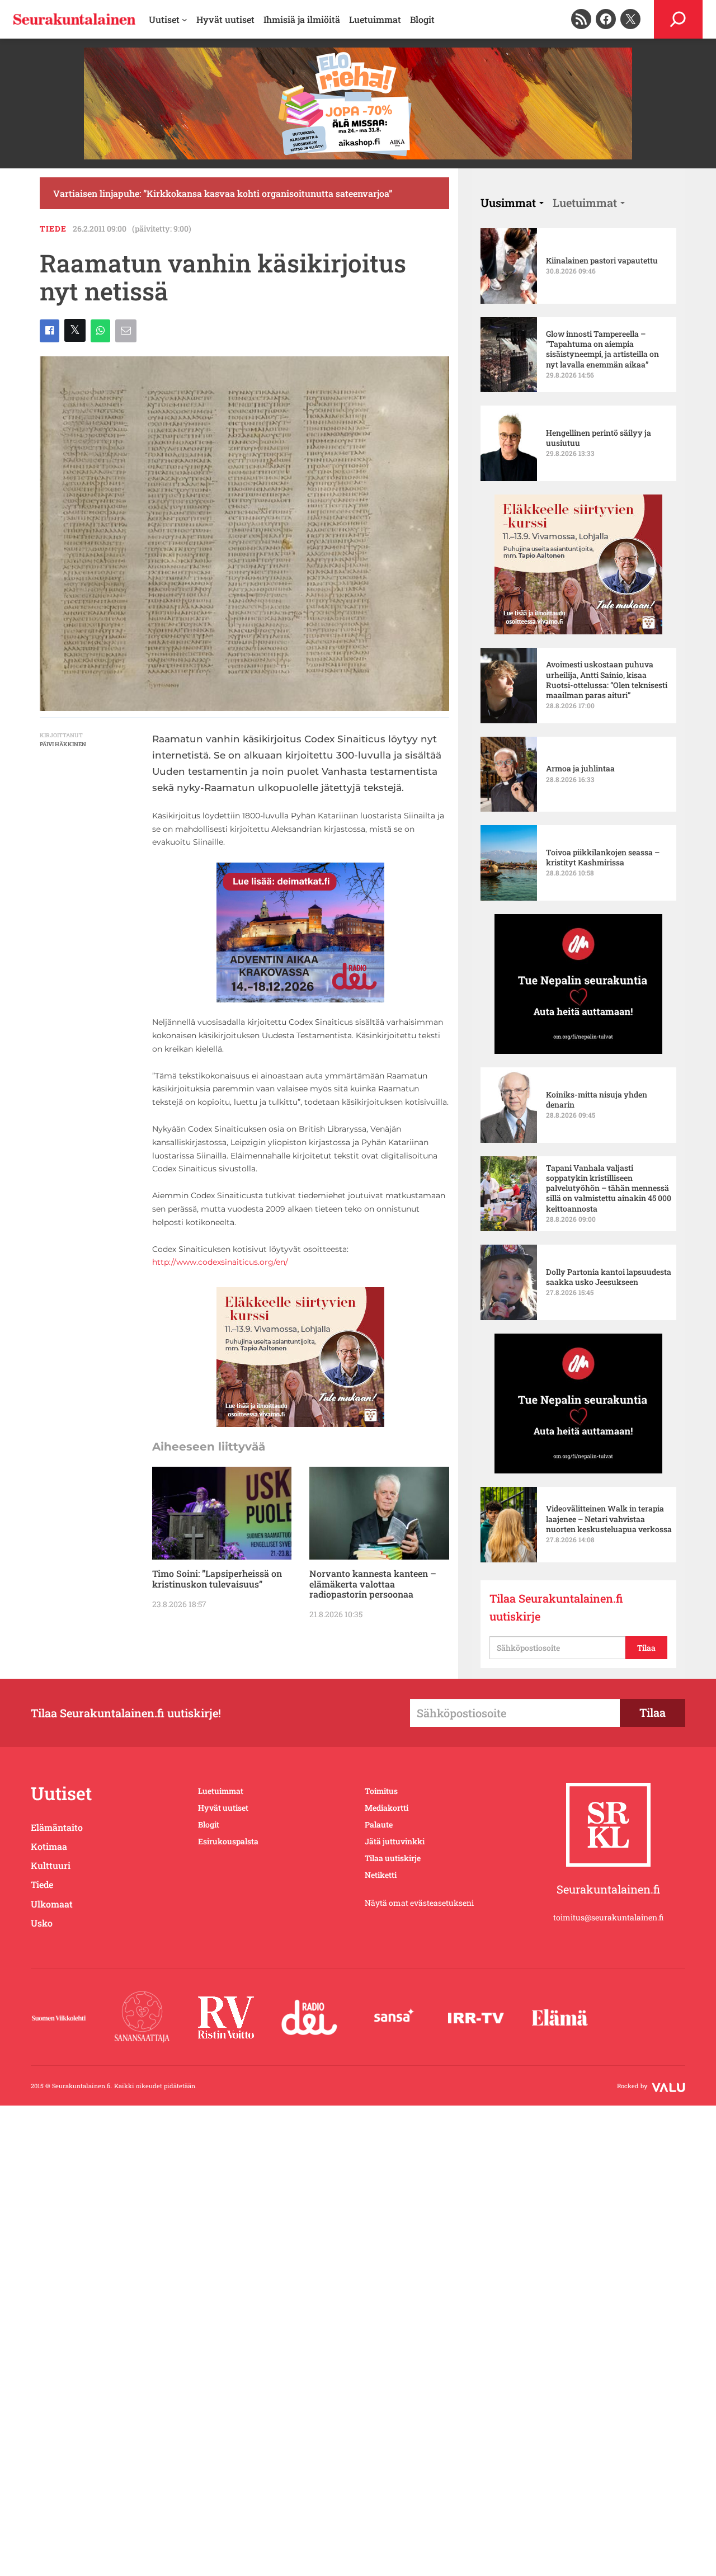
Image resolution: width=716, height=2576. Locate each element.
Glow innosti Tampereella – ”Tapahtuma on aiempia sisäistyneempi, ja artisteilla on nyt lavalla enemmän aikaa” (602, 349)
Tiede (53, 229)
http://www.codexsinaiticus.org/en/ (220, 1262)
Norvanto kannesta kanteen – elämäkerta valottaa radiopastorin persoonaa (373, 1584)
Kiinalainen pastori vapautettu (602, 261)
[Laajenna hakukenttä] (678, 19)
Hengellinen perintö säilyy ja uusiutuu (599, 438)
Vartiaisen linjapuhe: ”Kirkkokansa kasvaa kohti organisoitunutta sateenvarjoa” (223, 193)
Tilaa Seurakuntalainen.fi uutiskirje (556, 1607)
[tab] (512, 202)
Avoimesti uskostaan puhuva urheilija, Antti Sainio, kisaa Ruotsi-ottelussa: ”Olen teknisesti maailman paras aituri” (607, 680)
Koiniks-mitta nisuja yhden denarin (597, 1100)
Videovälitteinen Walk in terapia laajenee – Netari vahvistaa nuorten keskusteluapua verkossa (609, 1519)
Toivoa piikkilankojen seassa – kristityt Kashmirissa (603, 858)
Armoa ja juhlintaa (580, 769)
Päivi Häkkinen (63, 744)
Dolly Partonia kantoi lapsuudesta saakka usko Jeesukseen (609, 1277)
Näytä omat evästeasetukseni (419, 1903)
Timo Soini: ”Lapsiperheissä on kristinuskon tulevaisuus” (217, 1579)
